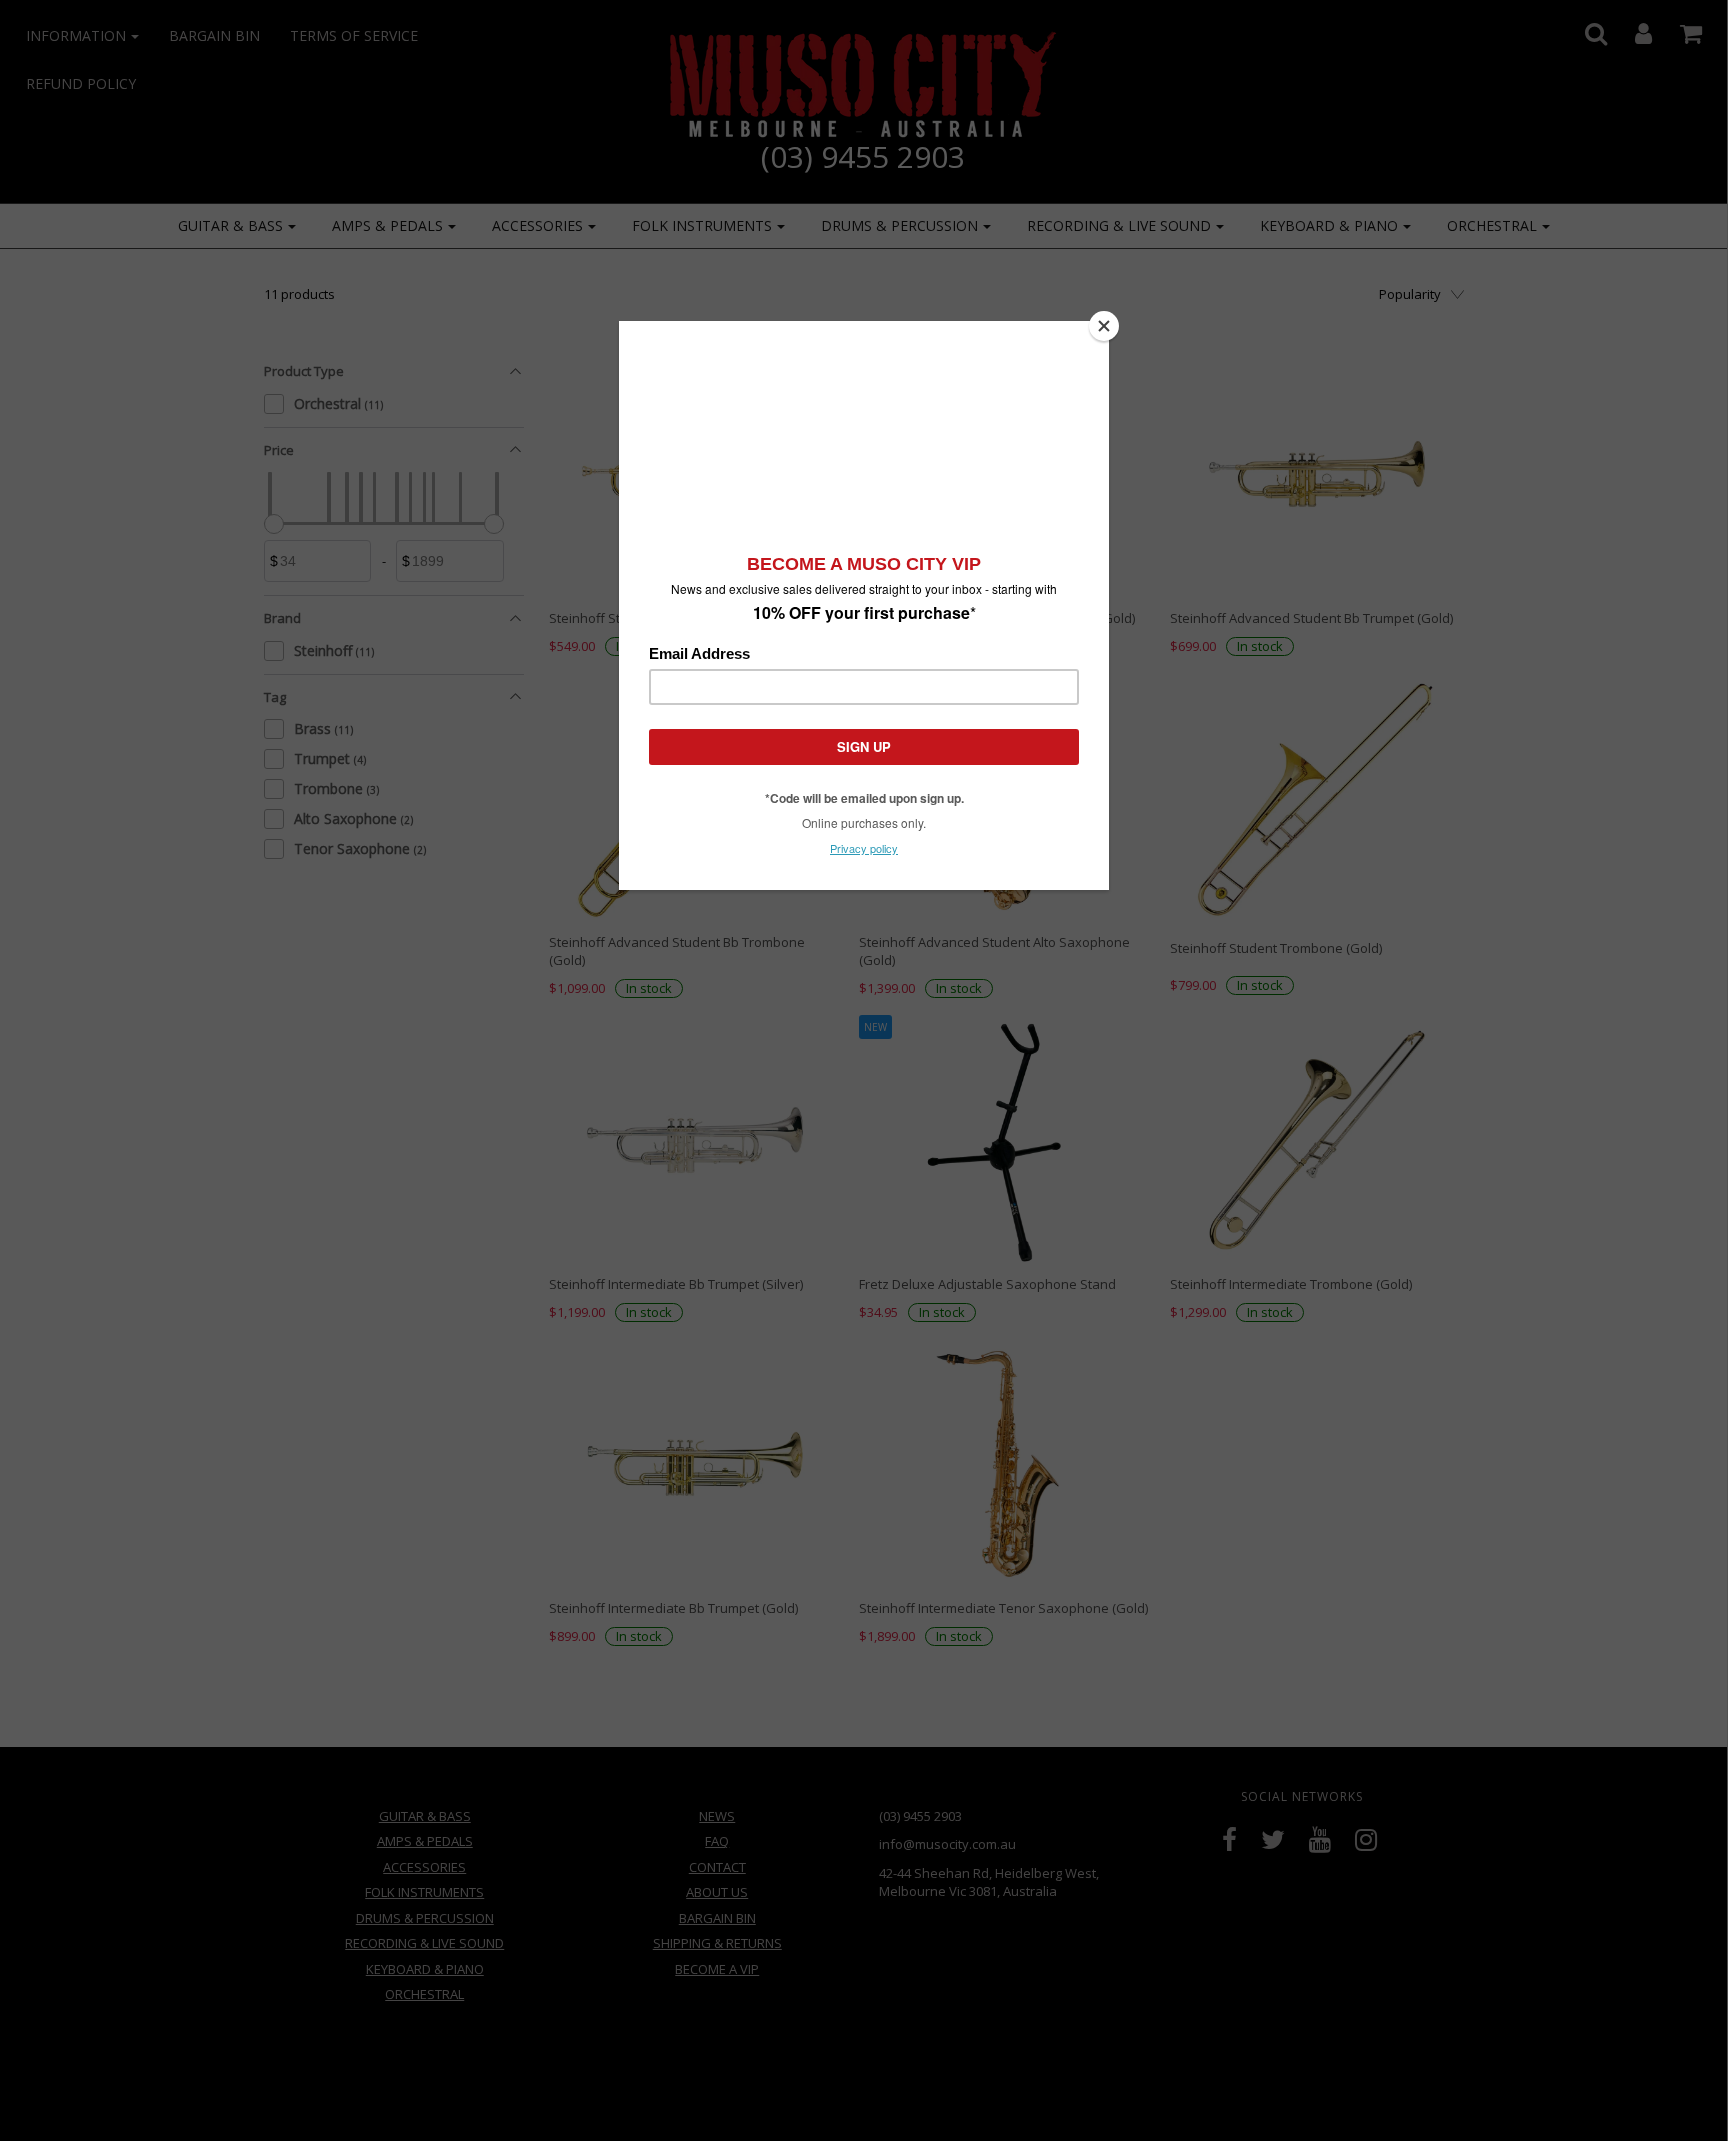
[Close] (1104, 326)
